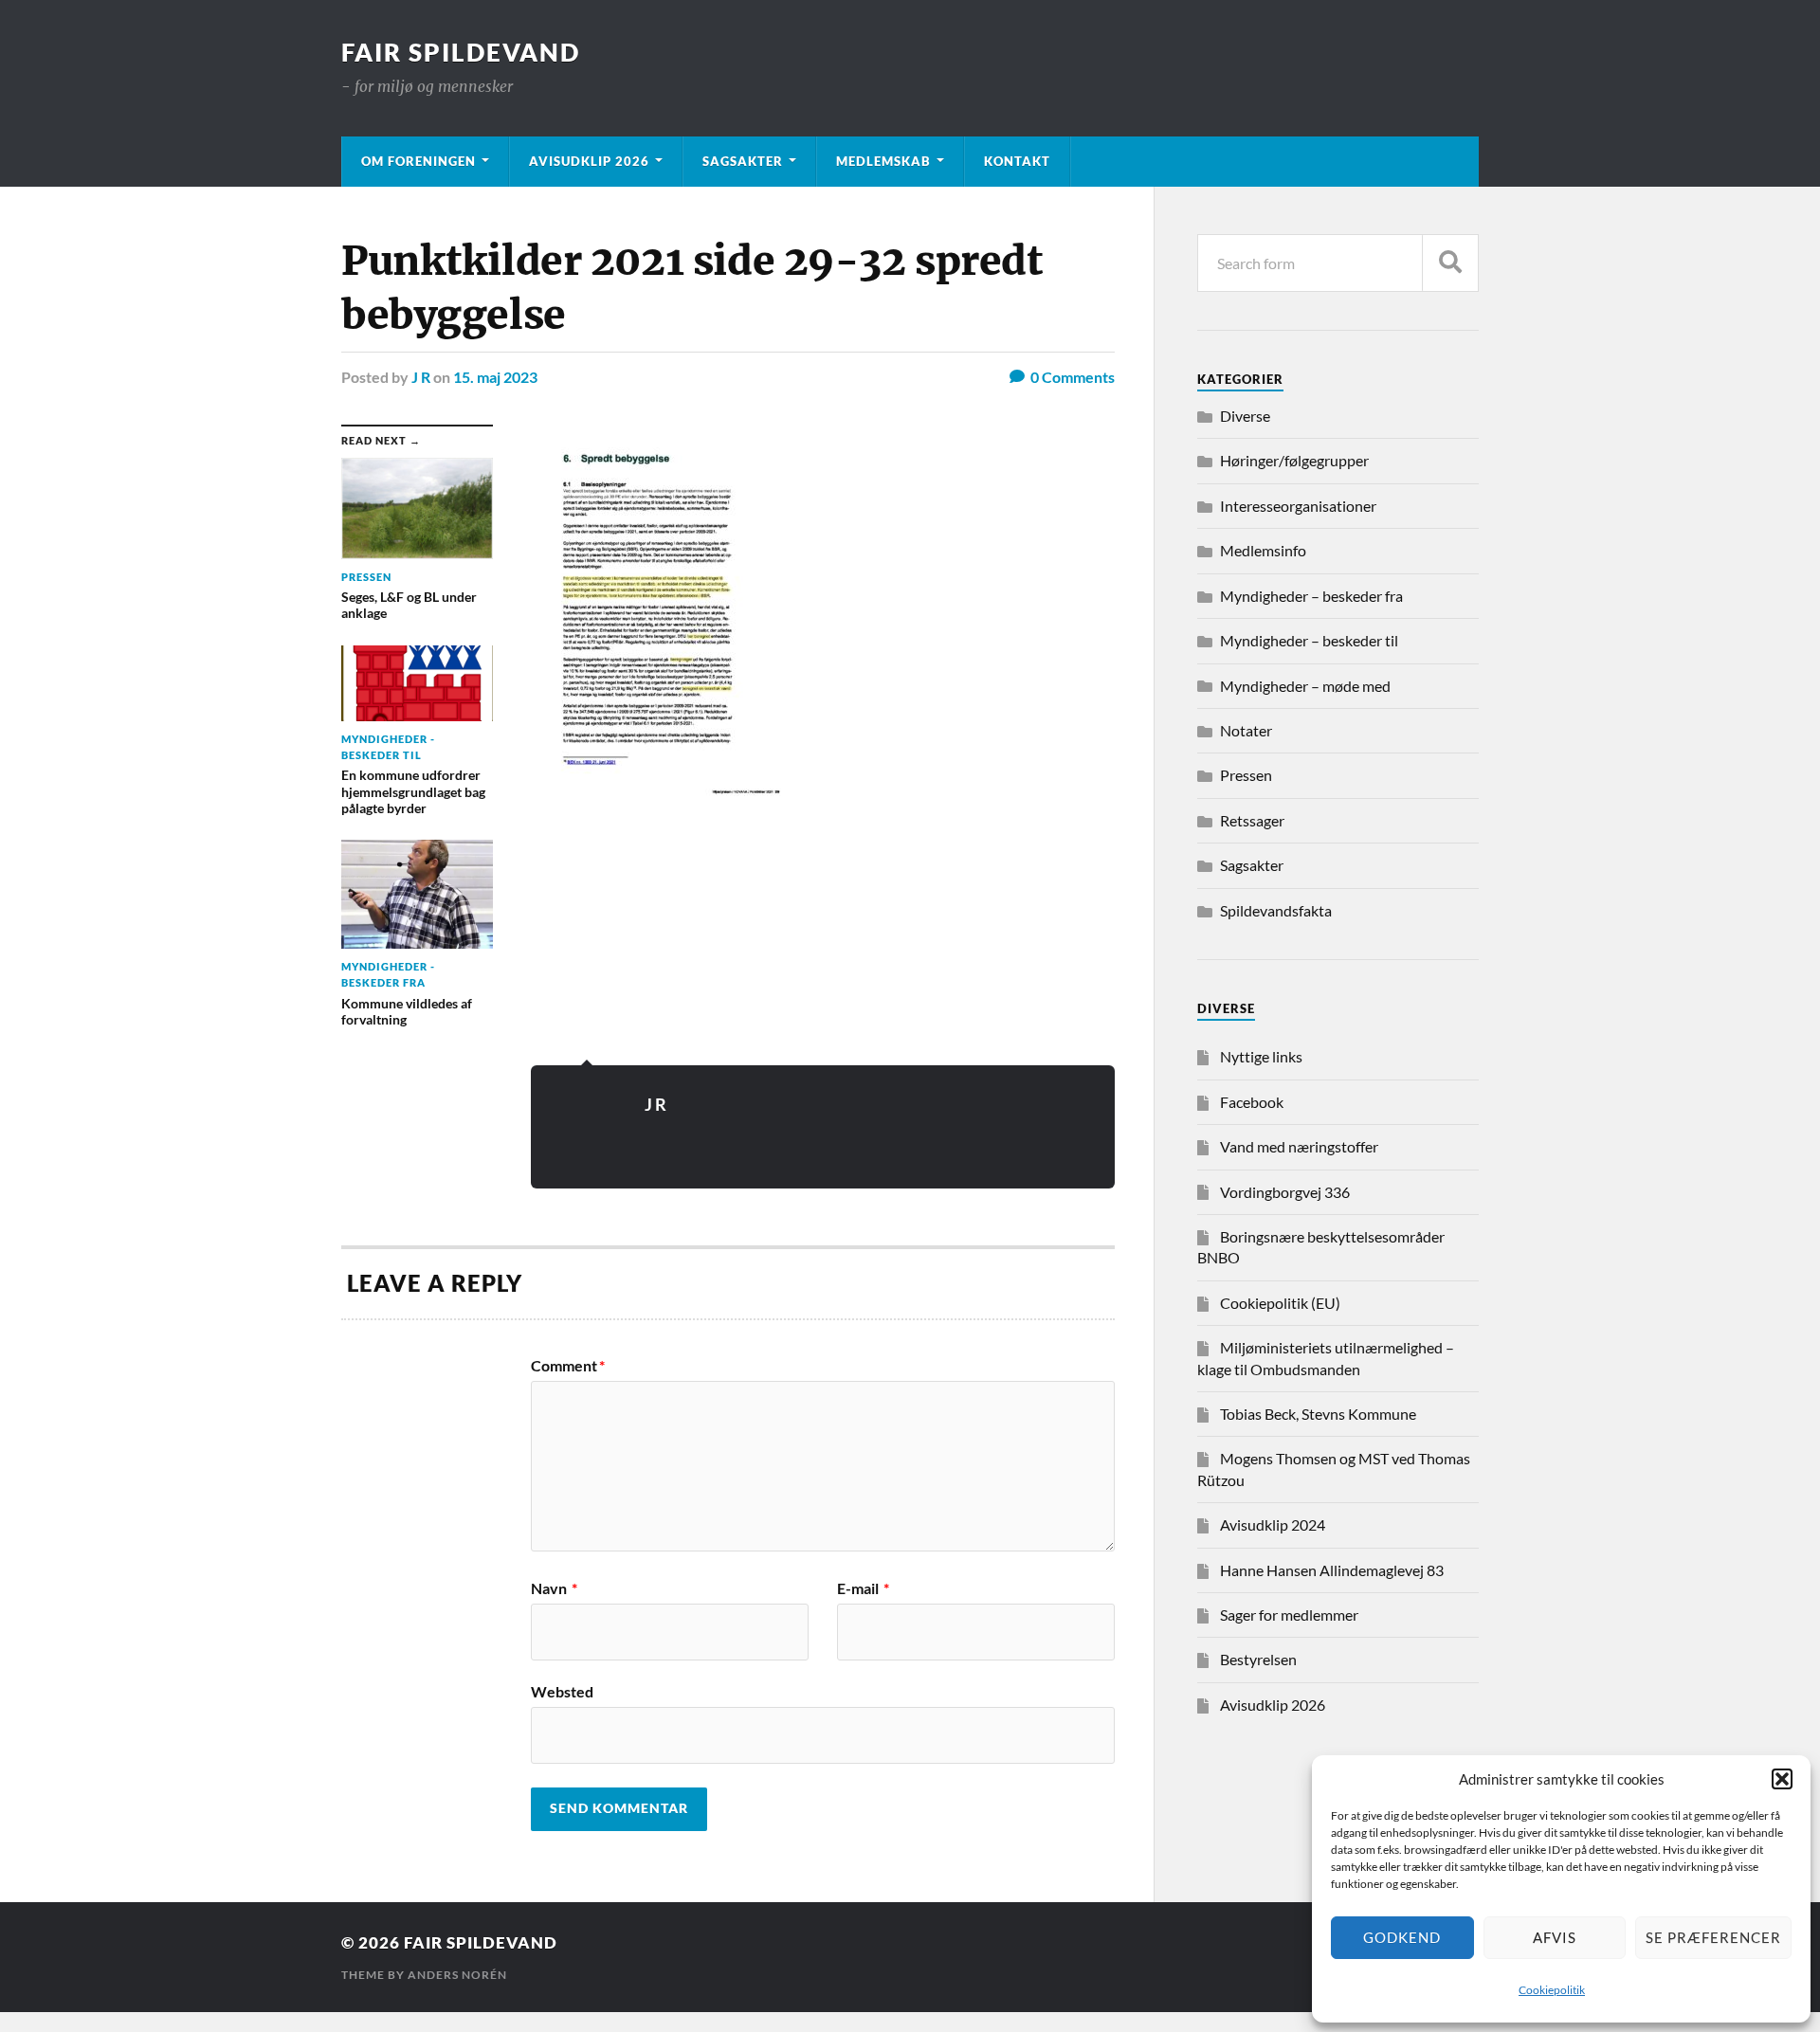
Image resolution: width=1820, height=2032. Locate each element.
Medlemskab (883, 161)
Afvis (1555, 1937)
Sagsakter (743, 161)
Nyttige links (1261, 1056)
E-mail (863, 1588)
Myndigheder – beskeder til (1309, 640)
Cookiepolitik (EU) (1280, 1303)
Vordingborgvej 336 (1285, 1192)
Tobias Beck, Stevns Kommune (1318, 1414)
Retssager (1252, 820)
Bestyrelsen (1258, 1659)
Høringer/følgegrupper (1294, 460)
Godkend (1402, 1937)
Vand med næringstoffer (1299, 1146)
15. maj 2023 (495, 377)
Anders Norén (457, 1975)
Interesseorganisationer (1298, 506)
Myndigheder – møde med (1305, 686)
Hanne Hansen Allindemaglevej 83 (1332, 1570)
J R (421, 377)
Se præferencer (1713, 1937)
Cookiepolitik (1552, 1990)
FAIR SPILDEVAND (461, 52)
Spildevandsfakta (1276, 910)
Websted (562, 1691)
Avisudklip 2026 (589, 161)
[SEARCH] (1450, 263)
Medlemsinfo (1263, 550)
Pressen (1246, 775)
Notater (1246, 730)
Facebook (1252, 1102)
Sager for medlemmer (1289, 1615)
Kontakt (1017, 161)
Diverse (1245, 416)
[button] (1782, 1779)
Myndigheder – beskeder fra (1311, 596)
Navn (554, 1588)
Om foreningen (419, 161)
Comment (568, 1366)
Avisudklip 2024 (1273, 1524)
